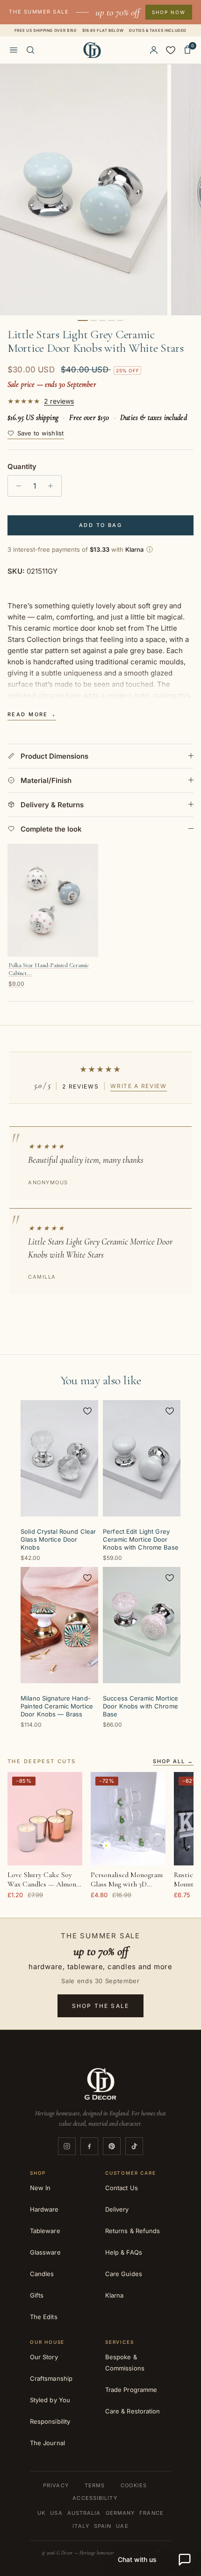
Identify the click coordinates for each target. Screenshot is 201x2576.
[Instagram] (67, 2146)
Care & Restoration (133, 2411)
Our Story (44, 2357)
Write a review (139, 1086)
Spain (103, 2526)
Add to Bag (100, 525)
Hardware (44, 2209)
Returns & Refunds (133, 2231)
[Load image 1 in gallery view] (84, 190)
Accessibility (95, 2498)
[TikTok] (134, 2146)
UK (41, 2513)
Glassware (45, 2252)
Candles (42, 2274)
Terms (95, 2485)
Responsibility (50, 2421)
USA (56, 2513)
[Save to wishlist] (87, 1411)
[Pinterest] (112, 2146)
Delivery (117, 2209)
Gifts (37, 2295)
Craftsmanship (51, 2378)
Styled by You (50, 2400)
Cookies (134, 2485)
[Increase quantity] (53, 486)
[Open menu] (14, 50)
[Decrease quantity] (16, 486)
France (151, 2513)
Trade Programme (131, 2390)
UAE (122, 2526)
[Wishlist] (171, 50)
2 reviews (59, 401)
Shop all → (173, 1762)
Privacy (56, 2485)
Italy (81, 2526)
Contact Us (122, 2188)
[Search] (30, 50)
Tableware (45, 2231)
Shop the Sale (100, 2006)
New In (40, 2188)
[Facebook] (89, 2146)
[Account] (154, 50)
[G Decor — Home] (92, 50)
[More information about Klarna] (150, 549)
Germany (120, 2513)
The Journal (47, 2443)
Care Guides (124, 2274)
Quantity (22, 466)
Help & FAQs (124, 2252)
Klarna (114, 2295)
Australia (84, 2513)
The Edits (44, 2317)
